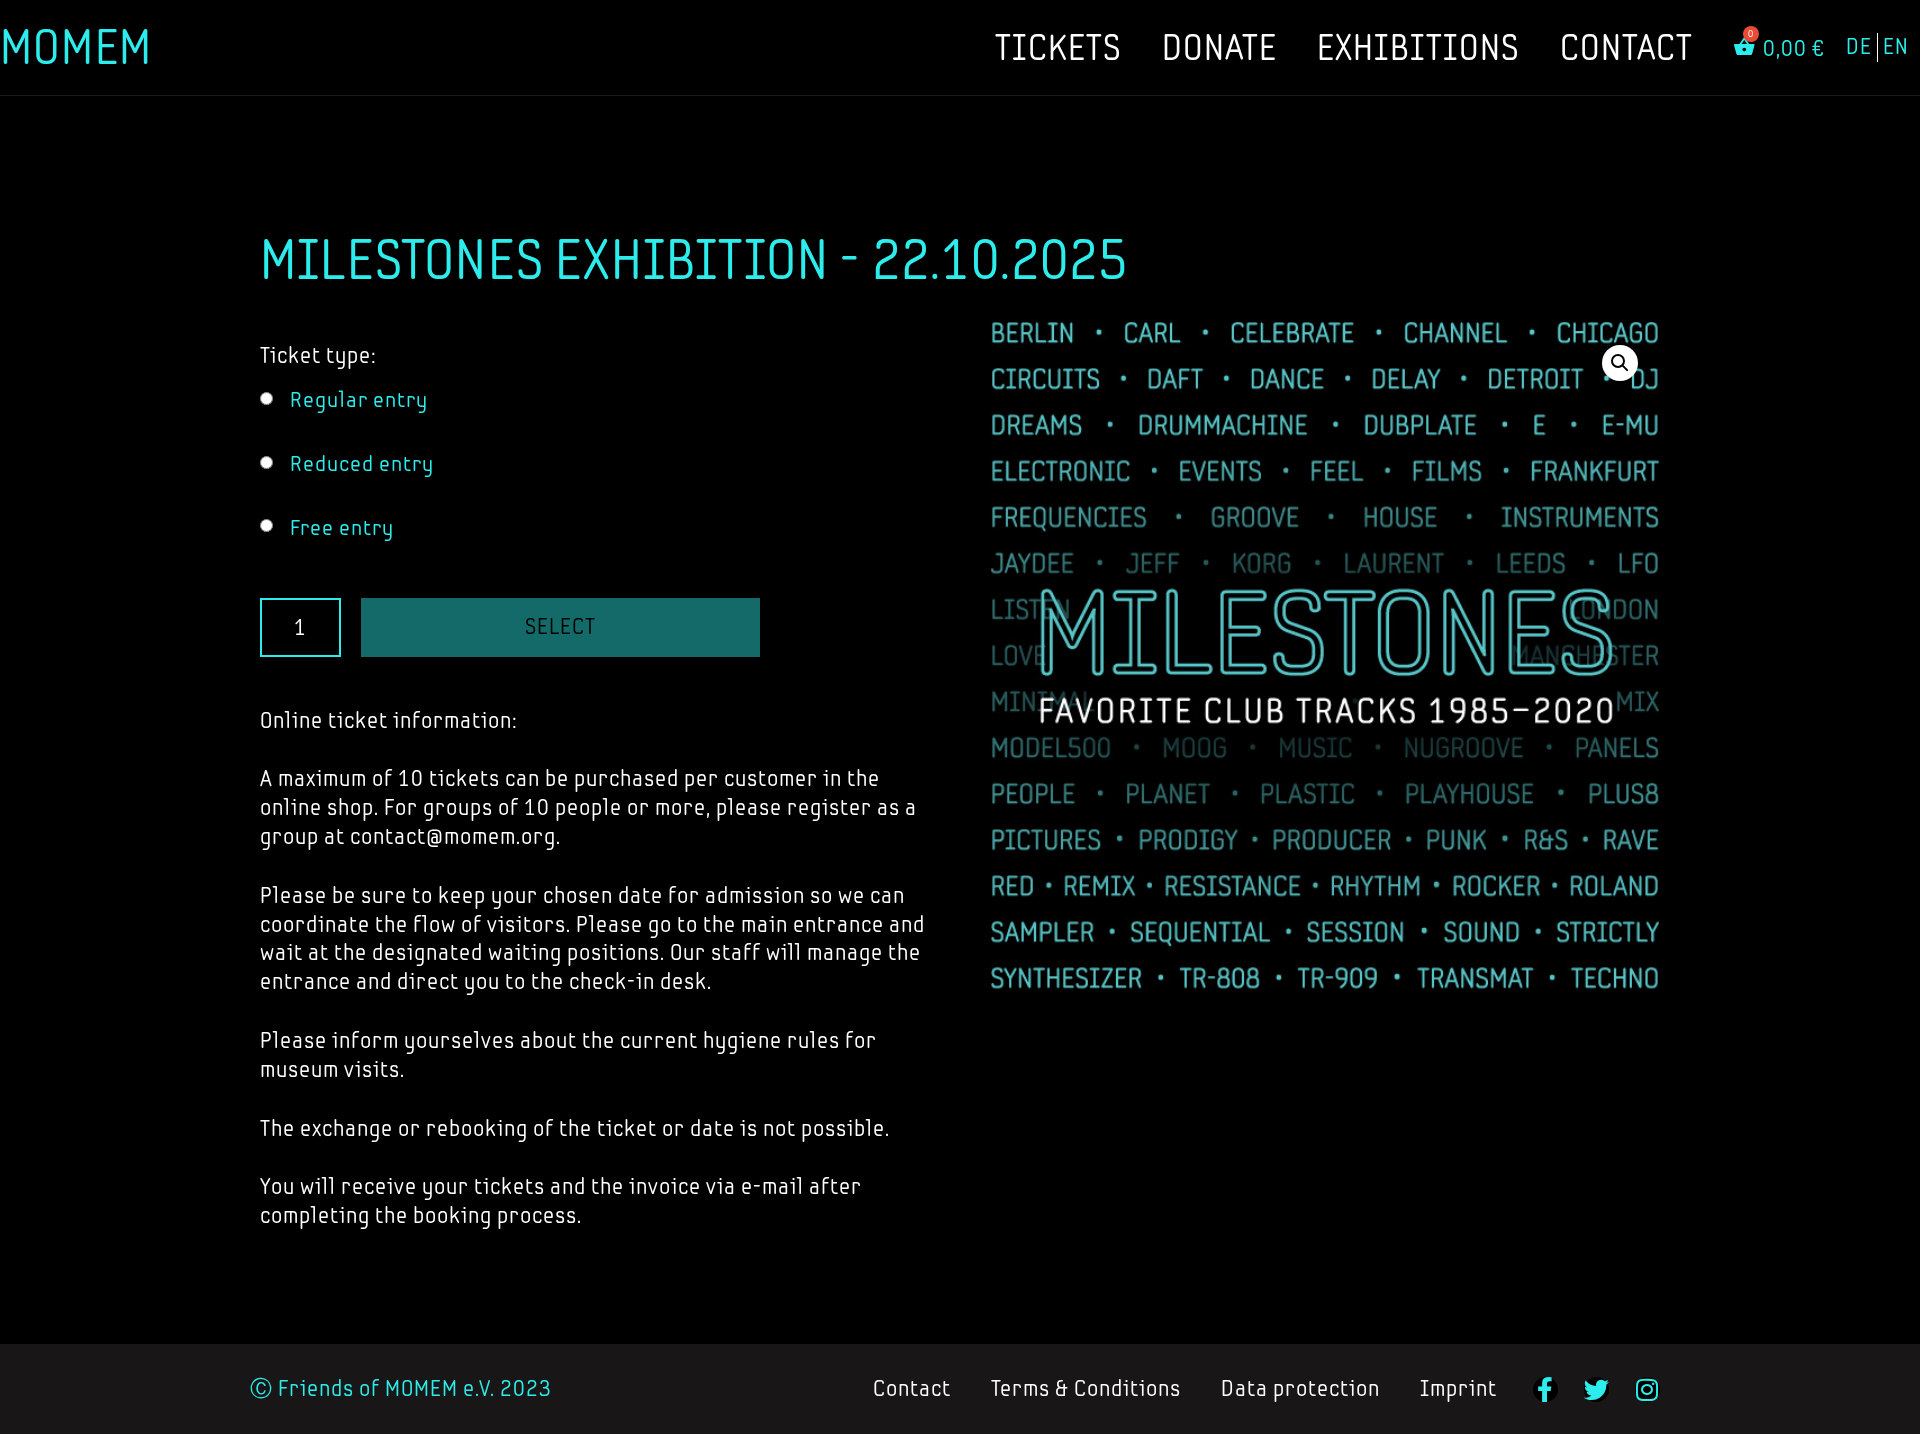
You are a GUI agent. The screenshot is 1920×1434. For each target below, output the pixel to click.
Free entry (342, 527)
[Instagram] (1647, 1389)
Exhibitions (1418, 47)
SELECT (560, 626)
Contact (1626, 47)
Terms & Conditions (1086, 1388)
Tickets (1058, 47)
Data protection (1300, 1388)
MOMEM (76, 46)
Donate (1219, 47)
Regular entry (359, 399)
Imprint (1458, 1388)
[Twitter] (1596, 1389)
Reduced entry (362, 463)
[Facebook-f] (1545, 1389)
